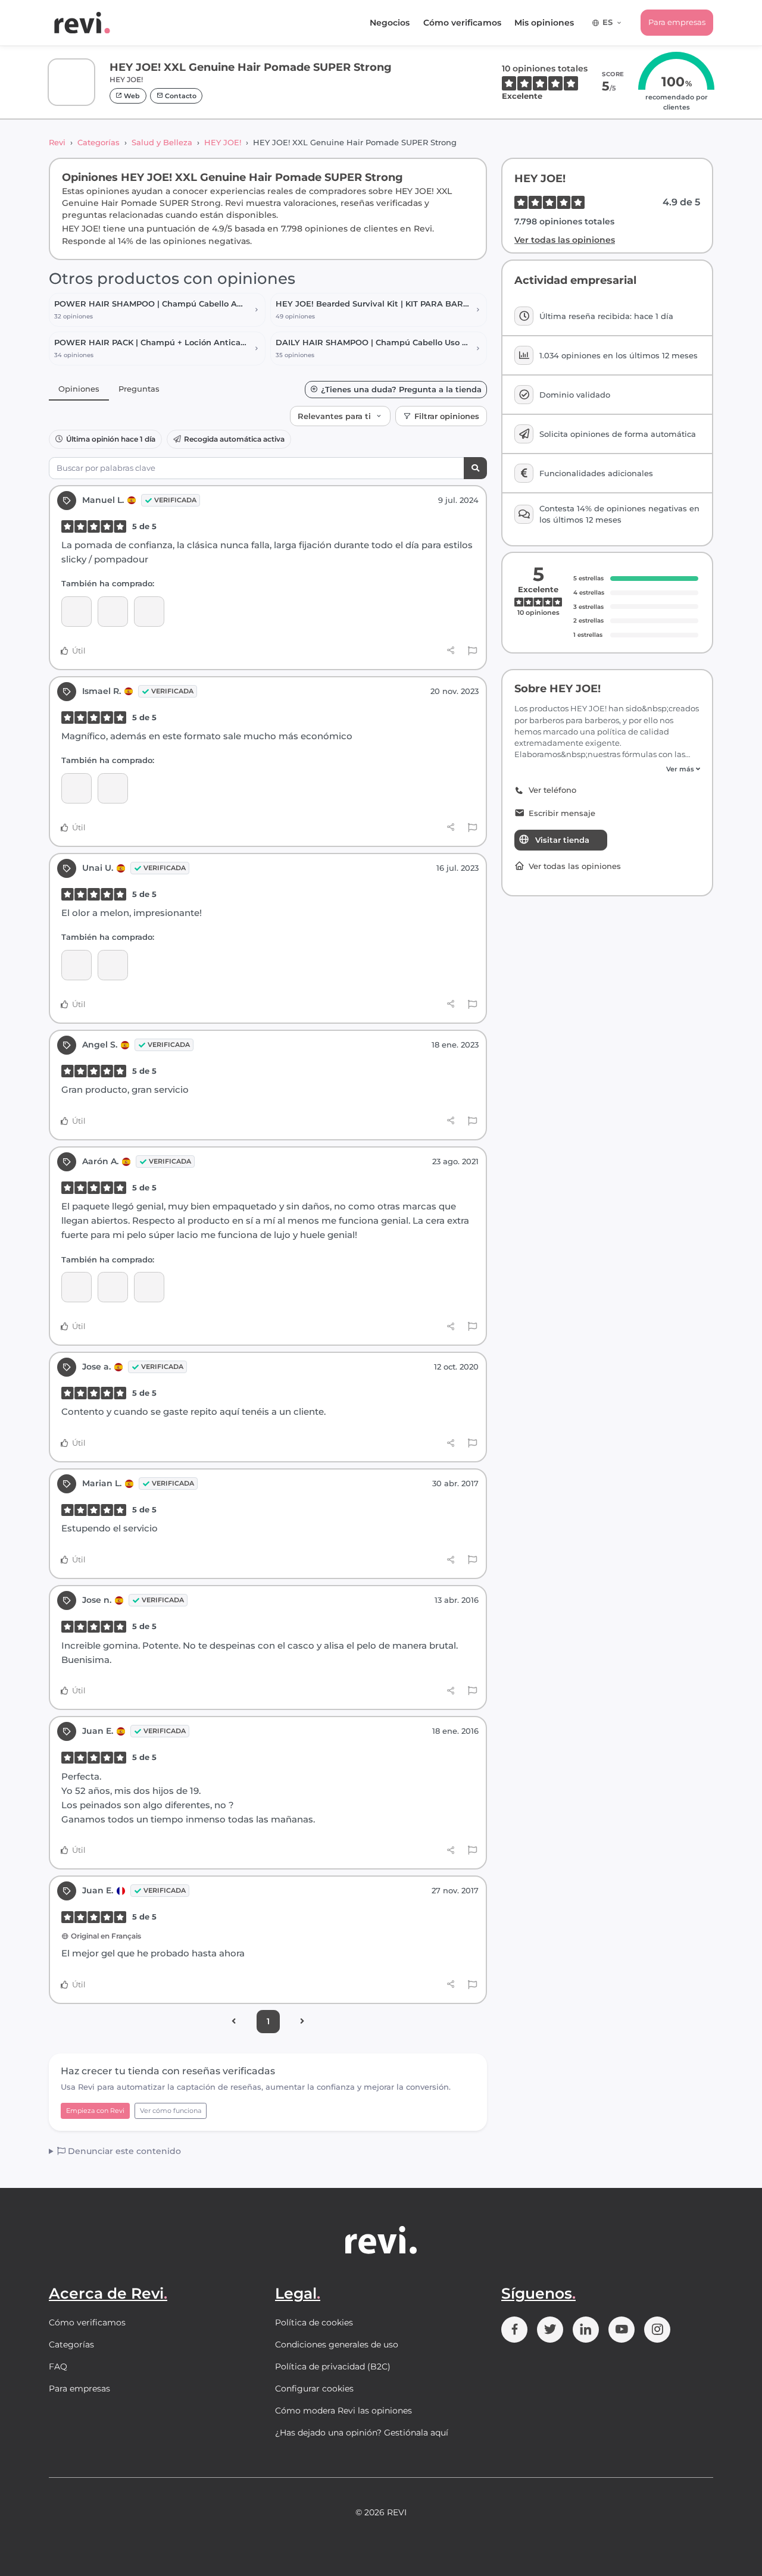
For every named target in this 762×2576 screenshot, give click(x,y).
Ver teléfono (552, 790)
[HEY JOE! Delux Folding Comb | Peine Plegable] (113, 1287)
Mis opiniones (544, 23)
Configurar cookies (314, 2389)
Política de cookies (314, 2322)
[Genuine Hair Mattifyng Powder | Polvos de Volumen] (149, 1287)
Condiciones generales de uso (337, 2344)
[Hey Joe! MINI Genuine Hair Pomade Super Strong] (76, 788)
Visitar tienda (562, 840)
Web (131, 96)
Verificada (175, 500)
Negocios (390, 23)
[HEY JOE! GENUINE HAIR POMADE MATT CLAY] (113, 612)
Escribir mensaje (562, 813)
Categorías (99, 142)
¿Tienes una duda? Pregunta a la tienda (401, 390)
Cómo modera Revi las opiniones (343, 2411)
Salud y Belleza (162, 142)
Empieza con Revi (95, 2111)
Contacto (180, 96)
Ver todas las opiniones (565, 240)
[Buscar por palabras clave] (475, 468)
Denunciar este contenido (123, 2151)
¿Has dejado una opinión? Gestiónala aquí (362, 2433)
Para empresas (677, 22)
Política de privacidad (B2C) (333, 2366)
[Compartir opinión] (451, 651)
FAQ (58, 2366)
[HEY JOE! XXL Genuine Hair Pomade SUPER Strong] (149, 612)
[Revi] (82, 23)
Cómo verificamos (462, 23)
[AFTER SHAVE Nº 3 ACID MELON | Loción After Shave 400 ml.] (76, 965)
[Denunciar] (472, 651)
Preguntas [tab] (139, 389)
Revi (57, 142)
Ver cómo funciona (171, 2111)
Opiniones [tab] (79, 389)
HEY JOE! (223, 142)
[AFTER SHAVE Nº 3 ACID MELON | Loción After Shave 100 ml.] (76, 612)
